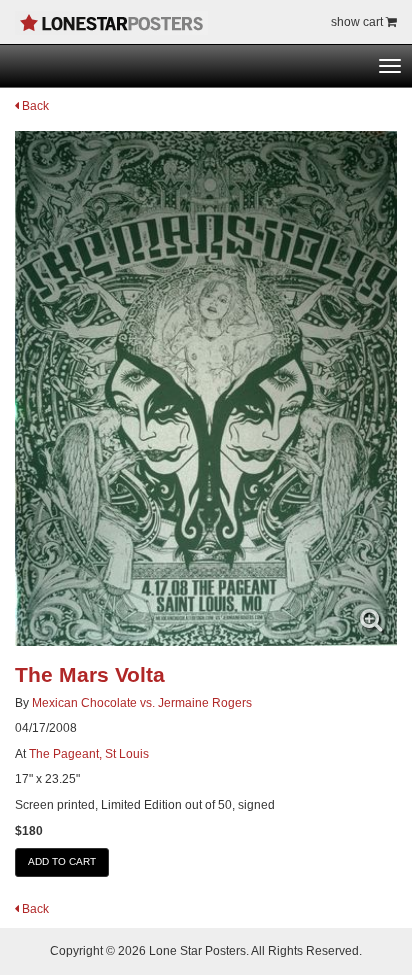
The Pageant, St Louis (89, 754)
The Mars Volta (90, 674)
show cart (358, 22)
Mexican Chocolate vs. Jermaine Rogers (142, 703)
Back (34, 106)
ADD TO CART (62, 861)
